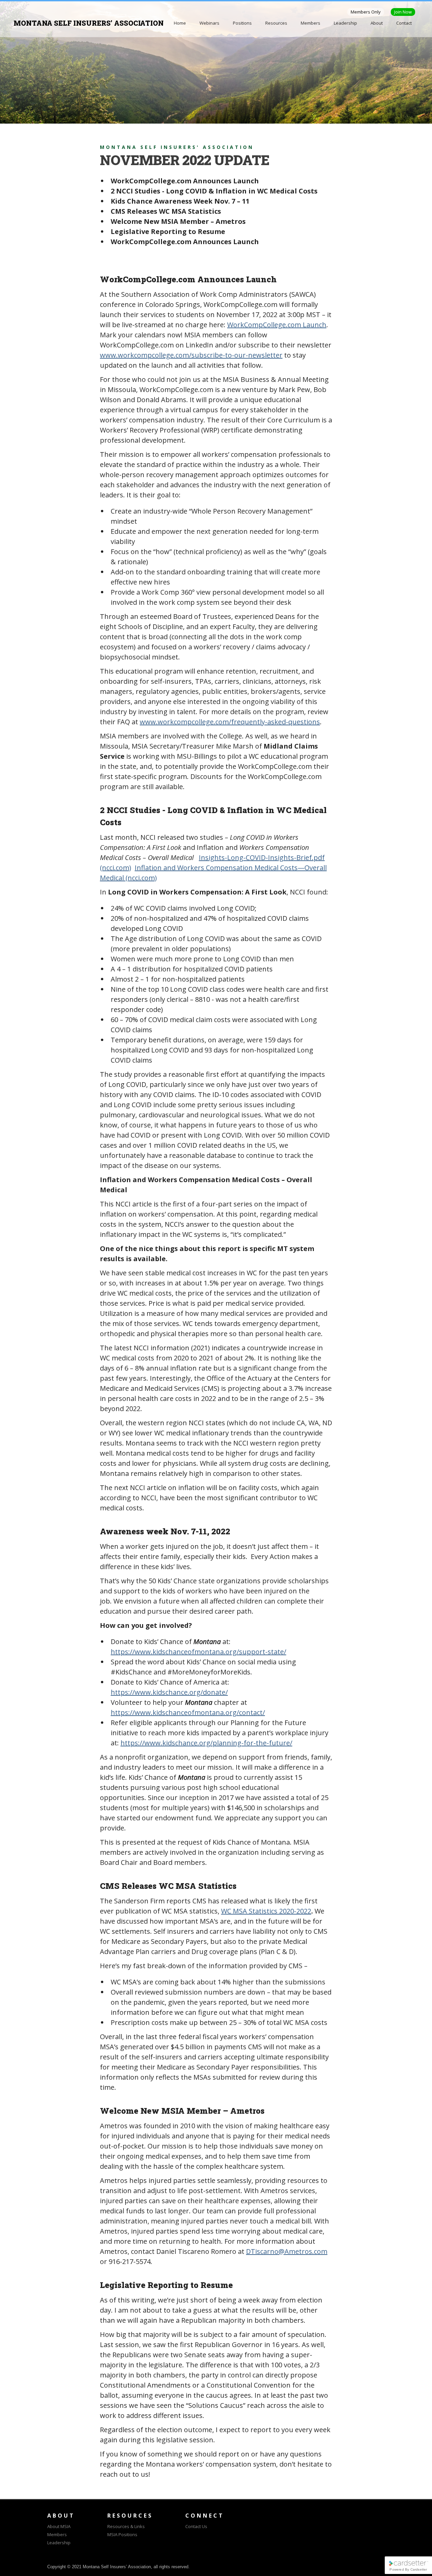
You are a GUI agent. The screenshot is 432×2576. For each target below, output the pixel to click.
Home (180, 23)
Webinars (209, 23)
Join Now (403, 12)
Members (310, 23)
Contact (404, 23)
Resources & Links (126, 2526)
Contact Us (196, 2526)
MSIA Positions (122, 2534)
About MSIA (59, 2526)
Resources (276, 23)
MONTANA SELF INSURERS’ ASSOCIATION (89, 23)
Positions (242, 23)
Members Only (366, 12)
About (377, 23)
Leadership (345, 23)
